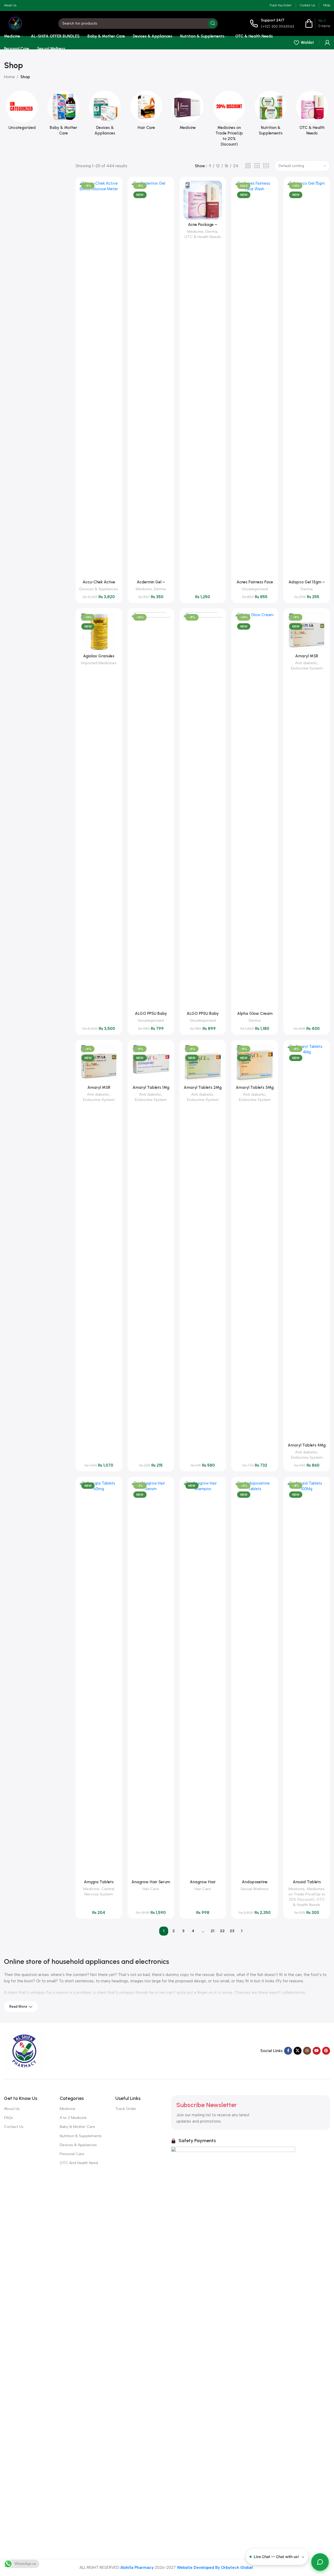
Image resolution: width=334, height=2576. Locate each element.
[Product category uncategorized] (22, 112)
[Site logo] (15, 23)
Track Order (126, 2109)
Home (9, 77)
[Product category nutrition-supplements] (271, 115)
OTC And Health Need (79, 2163)
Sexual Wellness (255, 1889)
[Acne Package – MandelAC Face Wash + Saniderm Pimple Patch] (203, 200)
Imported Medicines (99, 663)
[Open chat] (320, 2562)
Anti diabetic (306, 663)
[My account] (327, 43)
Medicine (144, 589)
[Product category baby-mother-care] (63, 115)
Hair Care (151, 1889)
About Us (12, 2109)
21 (213, 1931)
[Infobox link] (272, 23)
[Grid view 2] (248, 166)
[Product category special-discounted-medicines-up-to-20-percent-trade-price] (229, 120)
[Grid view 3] (257, 166)
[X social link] (298, 2051)
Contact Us (14, 2127)
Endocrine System (307, 668)
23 (232, 1931)
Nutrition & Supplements (81, 2136)
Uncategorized (255, 589)
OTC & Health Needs (203, 237)
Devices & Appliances (99, 589)
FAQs (8, 2118)
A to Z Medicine (73, 2118)
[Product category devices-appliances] (105, 115)
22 (222, 1931)
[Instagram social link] (307, 2051)
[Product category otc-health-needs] (312, 115)
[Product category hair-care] (146, 112)
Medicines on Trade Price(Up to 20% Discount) (307, 1894)
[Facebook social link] (288, 2051)
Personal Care (72, 2154)
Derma (160, 589)
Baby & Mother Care (77, 2127)
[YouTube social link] (317, 2051)
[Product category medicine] (188, 112)
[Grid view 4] (266, 166)
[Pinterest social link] (326, 2051)
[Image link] (24, 2050)
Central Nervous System (99, 1891)
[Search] (213, 24)
